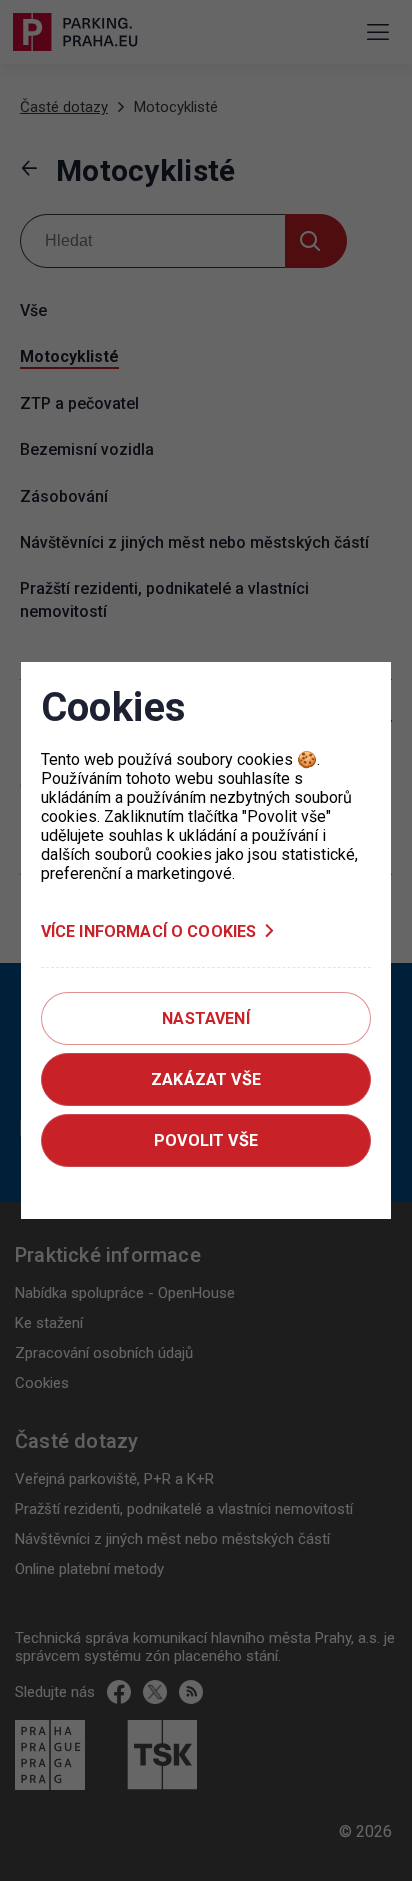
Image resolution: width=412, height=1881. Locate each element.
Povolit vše (206, 1140)
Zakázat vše (206, 1079)
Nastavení (205, 1018)
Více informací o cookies (149, 931)
